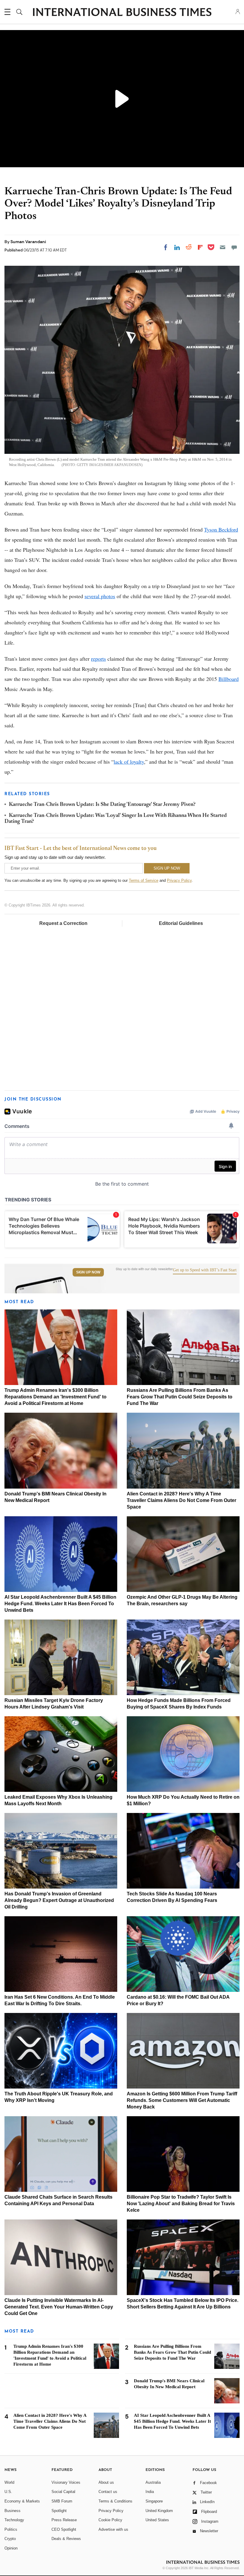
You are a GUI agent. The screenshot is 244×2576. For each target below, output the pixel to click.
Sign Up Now (88, 1272)
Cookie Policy (110, 2520)
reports (98, 659)
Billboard (229, 679)
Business (12, 2511)
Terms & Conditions (115, 2501)
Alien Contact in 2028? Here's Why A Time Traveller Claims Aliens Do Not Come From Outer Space (182, 1500)
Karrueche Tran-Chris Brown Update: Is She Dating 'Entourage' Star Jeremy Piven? (102, 805)
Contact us (108, 2492)
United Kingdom (159, 2511)
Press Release (64, 2520)
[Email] (223, 247)
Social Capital (63, 2492)
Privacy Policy (179, 880)
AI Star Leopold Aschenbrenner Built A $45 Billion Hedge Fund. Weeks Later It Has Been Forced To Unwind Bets (60, 1604)
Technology (14, 2520)
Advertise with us (113, 2529)
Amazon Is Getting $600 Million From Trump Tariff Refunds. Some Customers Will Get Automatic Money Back (182, 2100)
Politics (11, 2529)
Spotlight (59, 2511)
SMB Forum (62, 2501)
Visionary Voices (66, 2482)
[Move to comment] (234, 247)
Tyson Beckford (221, 529)
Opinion (11, 2548)
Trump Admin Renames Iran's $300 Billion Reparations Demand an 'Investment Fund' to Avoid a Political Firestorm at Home (55, 1397)
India (150, 2492)
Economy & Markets (22, 2501)
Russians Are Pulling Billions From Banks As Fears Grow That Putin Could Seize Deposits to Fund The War (180, 1397)
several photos (100, 596)
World (9, 2482)
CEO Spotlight (64, 2529)
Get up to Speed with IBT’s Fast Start (205, 1270)
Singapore (154, 2501)
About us (106, 2482)
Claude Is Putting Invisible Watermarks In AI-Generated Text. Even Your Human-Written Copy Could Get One (59, 2307)
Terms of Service (144, 880)
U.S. (8, 2492)
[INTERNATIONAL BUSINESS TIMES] (122, 13)
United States (157, 2520)
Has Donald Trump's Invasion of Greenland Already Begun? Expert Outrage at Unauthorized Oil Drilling (59, 1900)
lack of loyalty (129, 762)
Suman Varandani (28, 242)
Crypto (10, 2539)
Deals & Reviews (66, 2539)
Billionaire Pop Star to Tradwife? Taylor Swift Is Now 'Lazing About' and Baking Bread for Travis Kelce (181, 2204)
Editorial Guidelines (181, 923)
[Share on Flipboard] (200, 247)
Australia (153, 2482)
